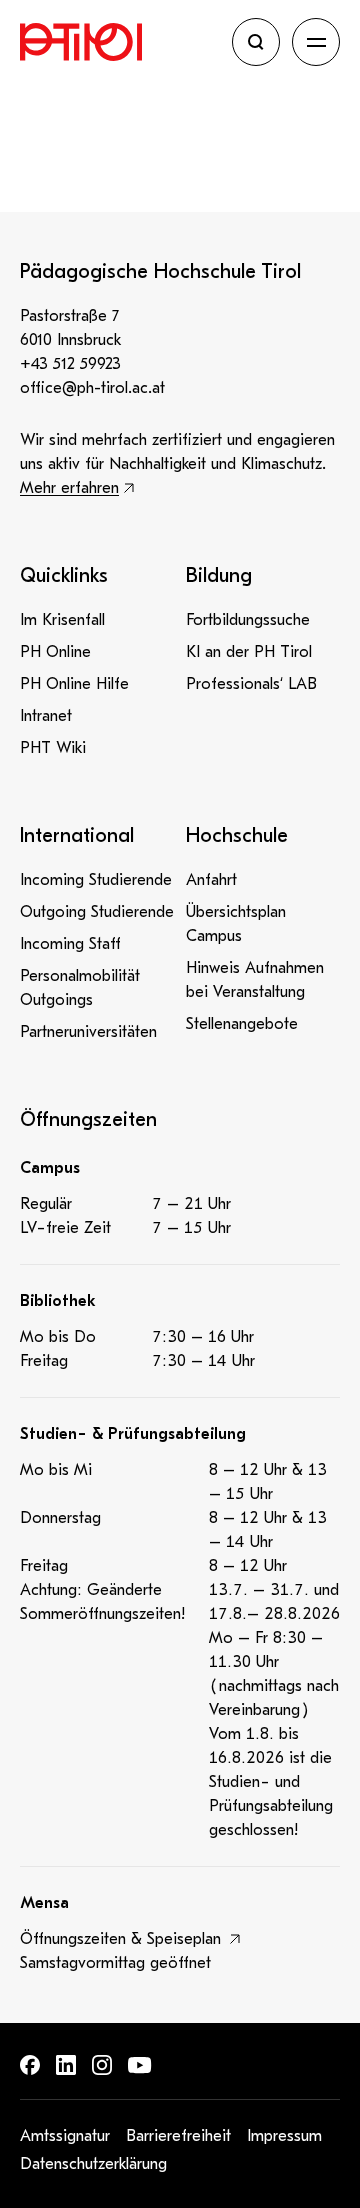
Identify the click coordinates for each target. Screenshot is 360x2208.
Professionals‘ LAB (251, 684)
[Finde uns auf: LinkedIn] (66, 2065)
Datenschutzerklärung (93, 2164)
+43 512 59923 (70, 364)
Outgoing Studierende (97, 912)
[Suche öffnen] (256, 42)
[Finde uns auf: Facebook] (30, 2065)
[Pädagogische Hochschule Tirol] (120, 42)
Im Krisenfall (62, 620)
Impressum (284, 2136)
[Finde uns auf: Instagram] (102, 2065)
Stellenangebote (242, 1024)
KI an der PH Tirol (249, 652)
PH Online (55, 652)
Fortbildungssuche (248, 620)
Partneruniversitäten (88, 1032)
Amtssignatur (65, 2136)
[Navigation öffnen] (316, 42)
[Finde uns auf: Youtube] (140, 2065)
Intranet (46, 716)
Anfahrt (211, 880)
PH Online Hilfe (74, 684)
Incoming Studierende (96, 880)
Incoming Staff (70, 944)
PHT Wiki (53, 748)
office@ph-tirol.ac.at (92, 388)
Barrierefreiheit (178, 2136)
